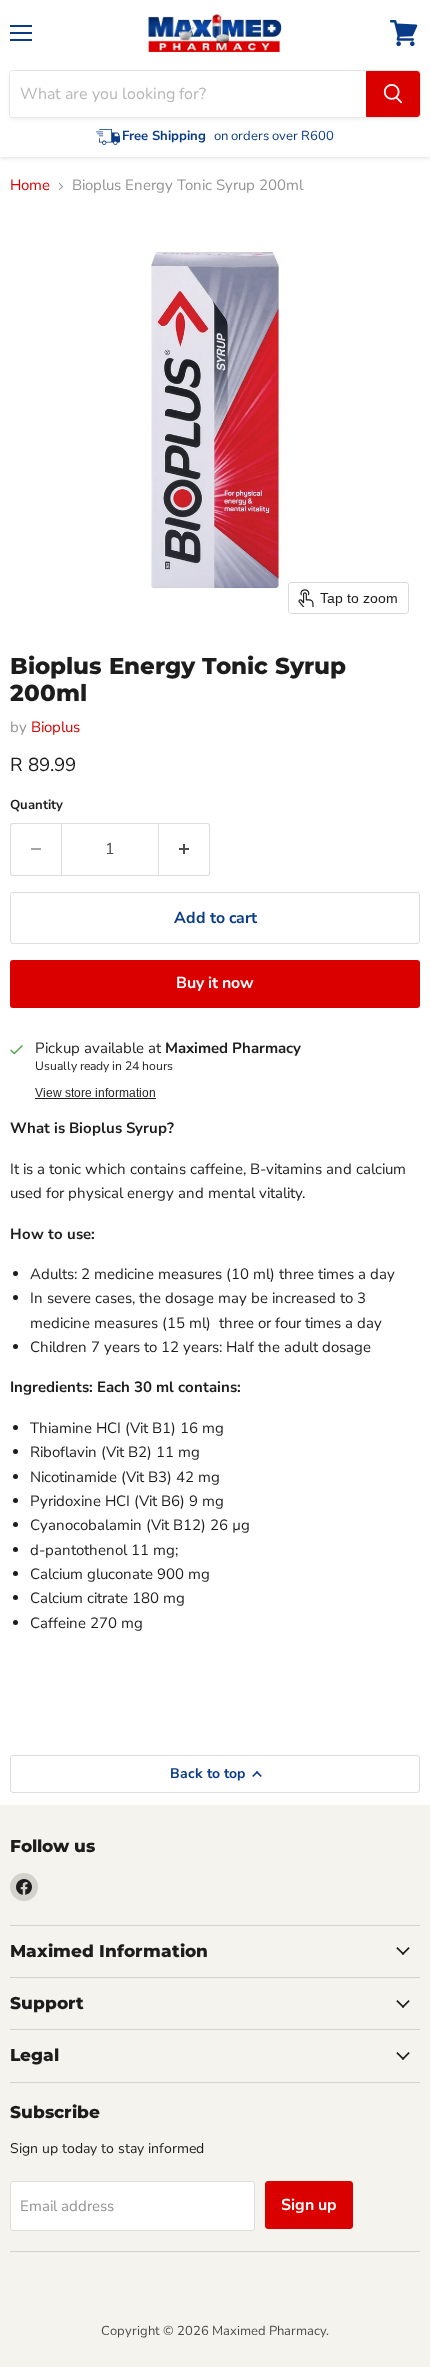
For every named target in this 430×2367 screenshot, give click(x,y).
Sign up (309, 2205)
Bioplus (55, 727)
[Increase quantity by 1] (184, 849)
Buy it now (215, 983)
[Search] (393, 94)
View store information (95, 1093)
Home (30, 185)
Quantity (36, 805)
